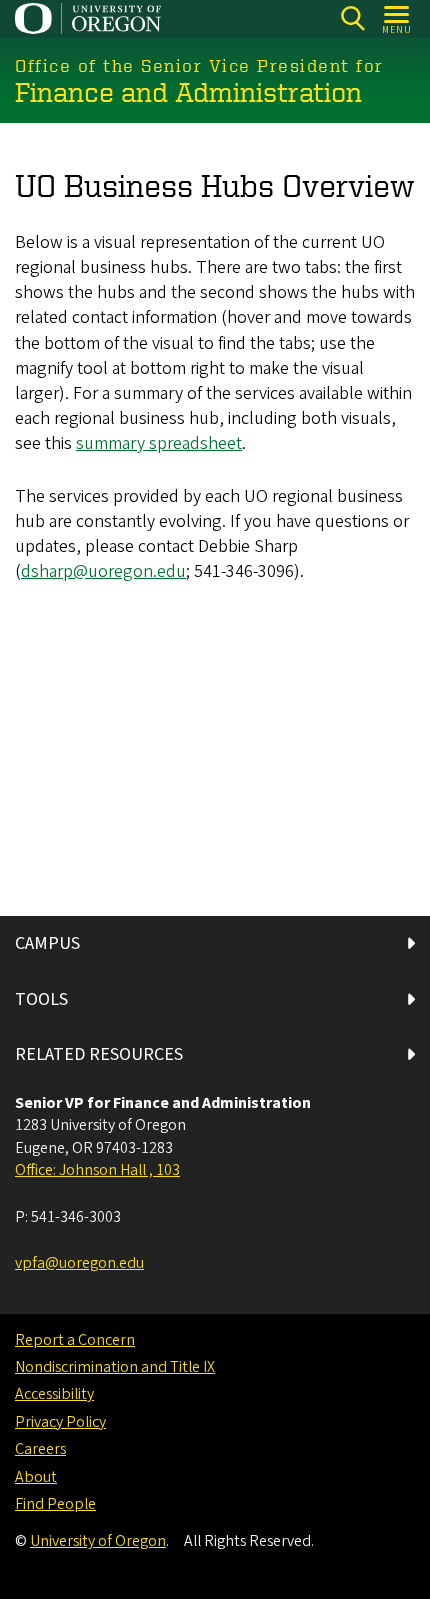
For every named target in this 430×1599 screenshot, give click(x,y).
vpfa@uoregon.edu (79, 1263)
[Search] (352, 18)
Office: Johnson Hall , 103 (97, 1170)
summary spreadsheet (159, 443)
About (36, 1477)
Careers (40, 1449)
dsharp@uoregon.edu (103, 571)
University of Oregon (98, 1541)
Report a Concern (75, 1340)
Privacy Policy (60, 1422)
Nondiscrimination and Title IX (115, 1367)
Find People (55, 1504)
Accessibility (54, 1394)
